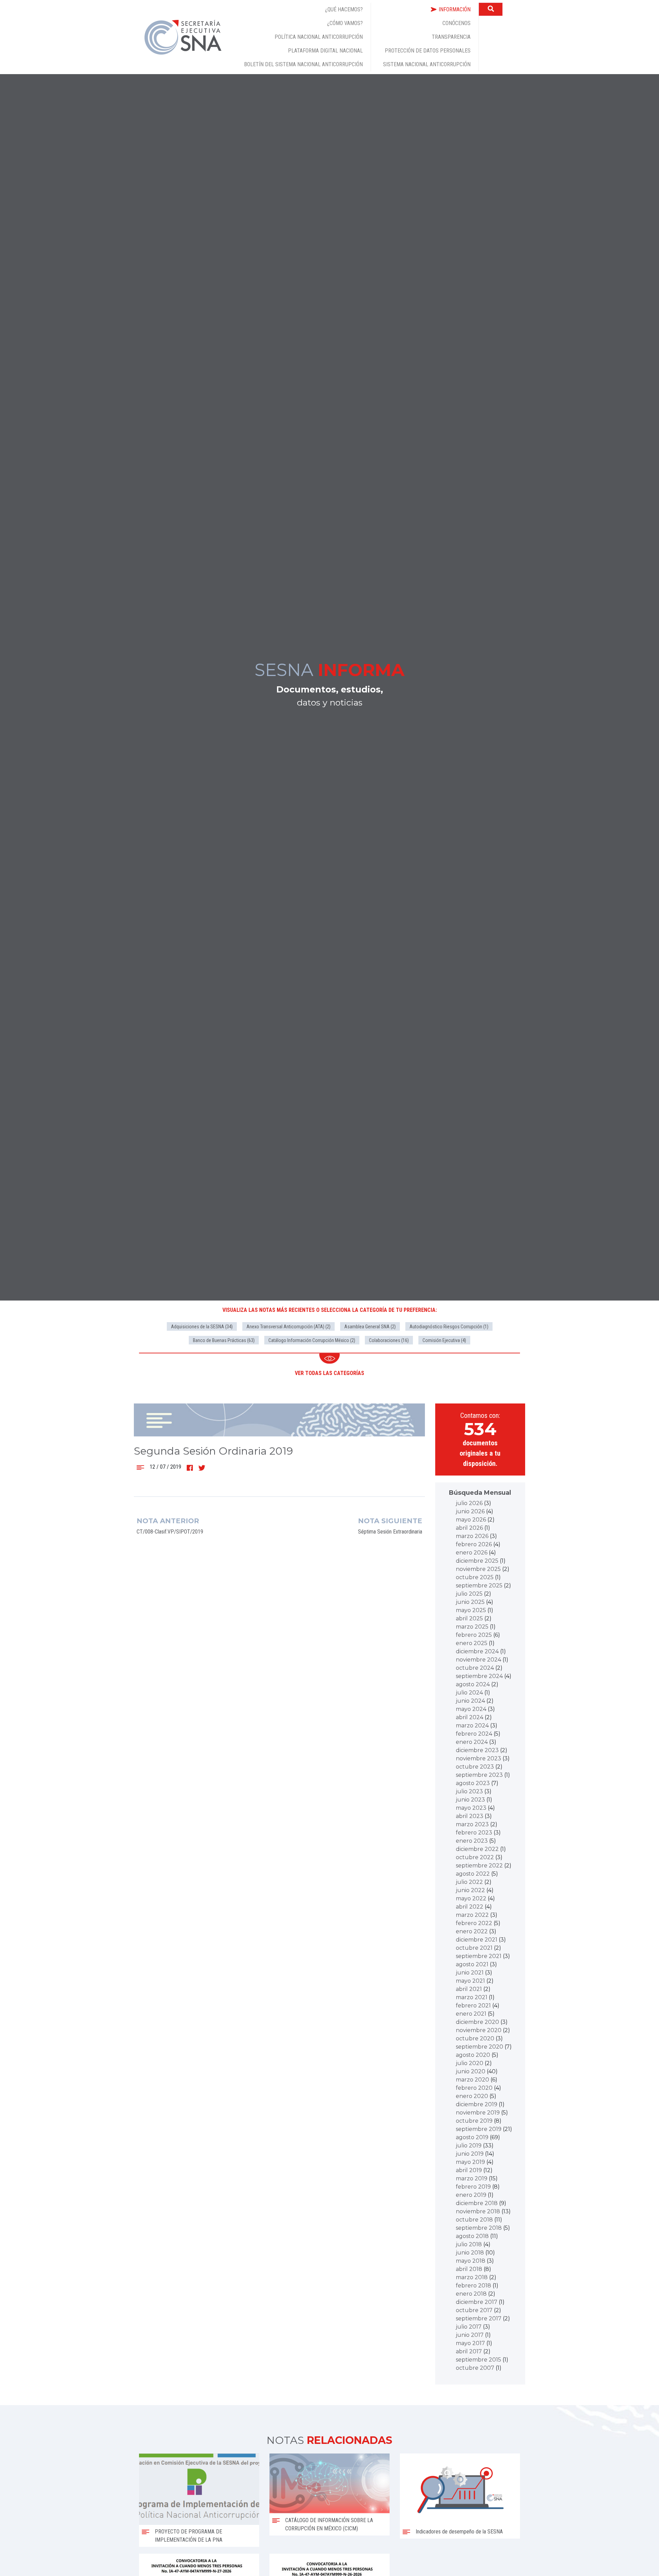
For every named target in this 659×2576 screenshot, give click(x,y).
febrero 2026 (474, 1544)
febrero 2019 (473, 2187)
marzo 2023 (472, 1824)
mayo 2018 (471, 2261)
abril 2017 (469, 2351)
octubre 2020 (475, 2038)
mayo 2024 (471, 1709)
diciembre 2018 (477, 2203)
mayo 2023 (471, 1808)
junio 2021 (470, 1973)
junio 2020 (471, 2071)
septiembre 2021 (479, 1956)
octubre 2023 (475, 1767)
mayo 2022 (471, 1898)
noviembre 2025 (478, 1569)
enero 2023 (472, 1841)
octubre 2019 (474, 2121)
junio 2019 (470, 2154)
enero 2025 (472, 1643)
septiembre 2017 (479, 2318)
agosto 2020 (473, 2055)
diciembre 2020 (477, 2022)
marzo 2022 (472, 1915)
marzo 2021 (472, 1997)
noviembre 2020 (479, 2030)
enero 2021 (471, 2014)
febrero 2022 (474, 1923)
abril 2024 (470, 1717)
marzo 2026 (472, 1536)
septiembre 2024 (479, 1676)
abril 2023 (470, 1816)
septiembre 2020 (479, 2047)
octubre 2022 (475, 1857)
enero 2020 (472, 2096)
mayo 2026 (471, 1520)
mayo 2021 (470, 1981)
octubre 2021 (474, 1948)
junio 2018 (470, 2253)
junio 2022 (470, 1890)
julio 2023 (469, 1791)
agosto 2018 (472, 2236)
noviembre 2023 (478, 1758)
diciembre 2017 (477, 2302)
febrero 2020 (474, 2088)
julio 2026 (469, 1503)
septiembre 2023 (479, 1775)
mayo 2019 (470, 2162)
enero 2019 (471, 2195)
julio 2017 (469, 2327)
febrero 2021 (473, 2006)
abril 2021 (469, 1989)
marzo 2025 (472, 1627)
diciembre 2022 (477, 1849)
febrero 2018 (473, 2286)
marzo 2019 (472, 2178)
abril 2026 (469, 1528)
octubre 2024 (475, 1668)
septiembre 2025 (479, 1586)
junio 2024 (470, 1701)
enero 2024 (472, 1742)
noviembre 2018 (478, 2211)
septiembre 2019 (479, 2129)
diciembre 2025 (477, 1561)
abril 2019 (469, 2170)
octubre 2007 (475, 2368)
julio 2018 (469, 2244)
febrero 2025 (474, 1635)
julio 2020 (470, 2063)
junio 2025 (470, 1602)
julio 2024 (469, 1693)
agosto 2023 (473, 1783)
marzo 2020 (472, 2080)
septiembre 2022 (479, 1866)
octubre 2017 (474, 2310)
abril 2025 (469, 1618)
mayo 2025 (471, 1610)
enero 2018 (471, 2294)
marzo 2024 (472, 1726)
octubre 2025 (475, 1577)
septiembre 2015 (478, 2360)
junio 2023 (470, 1800)
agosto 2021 (472, 1964)
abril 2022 (470, 1907)
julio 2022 (469, 1882)
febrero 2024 (474, 1734)
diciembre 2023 (477, 1750)
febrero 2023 (474, 1833)
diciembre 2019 (477, 2104)
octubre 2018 (474, 2220)
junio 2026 (470, 1511)
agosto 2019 (472, 2137)
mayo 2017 (470, 2343)
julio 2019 (469, 2146)
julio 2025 (469, 1594)
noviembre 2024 (478, 1660)
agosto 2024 (473, 1684)
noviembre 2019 (478, 2113)
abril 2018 (469, 2269)
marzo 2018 (472, 2277)
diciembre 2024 (477, 1651)
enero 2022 (472, 1931)
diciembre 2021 (477, 1940)
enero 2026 (472, 1553)
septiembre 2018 (479, 2228)
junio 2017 (470, 2335)
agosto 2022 (473, 1874)
